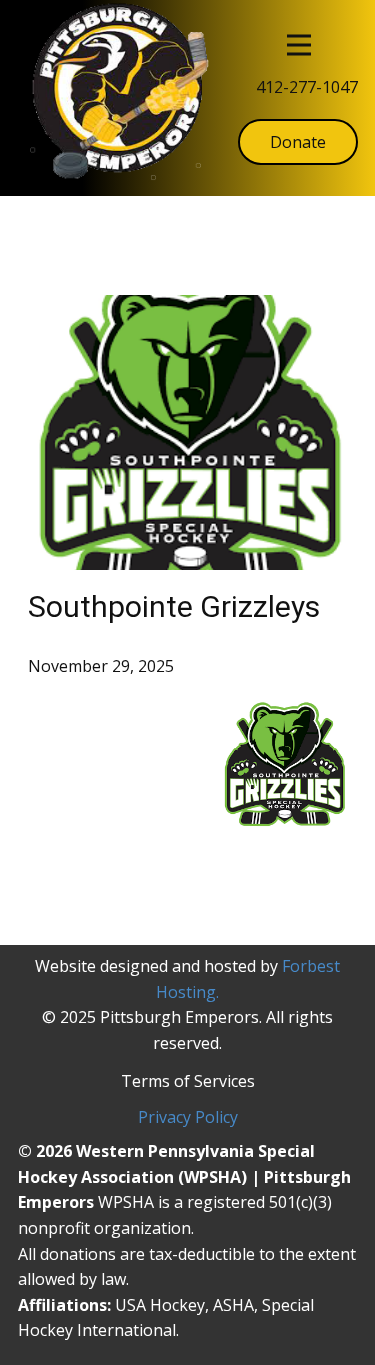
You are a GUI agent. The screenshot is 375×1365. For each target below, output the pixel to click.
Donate (298, 142)
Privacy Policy (188, 1117)
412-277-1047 (307, 87)
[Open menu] (299, 45)
